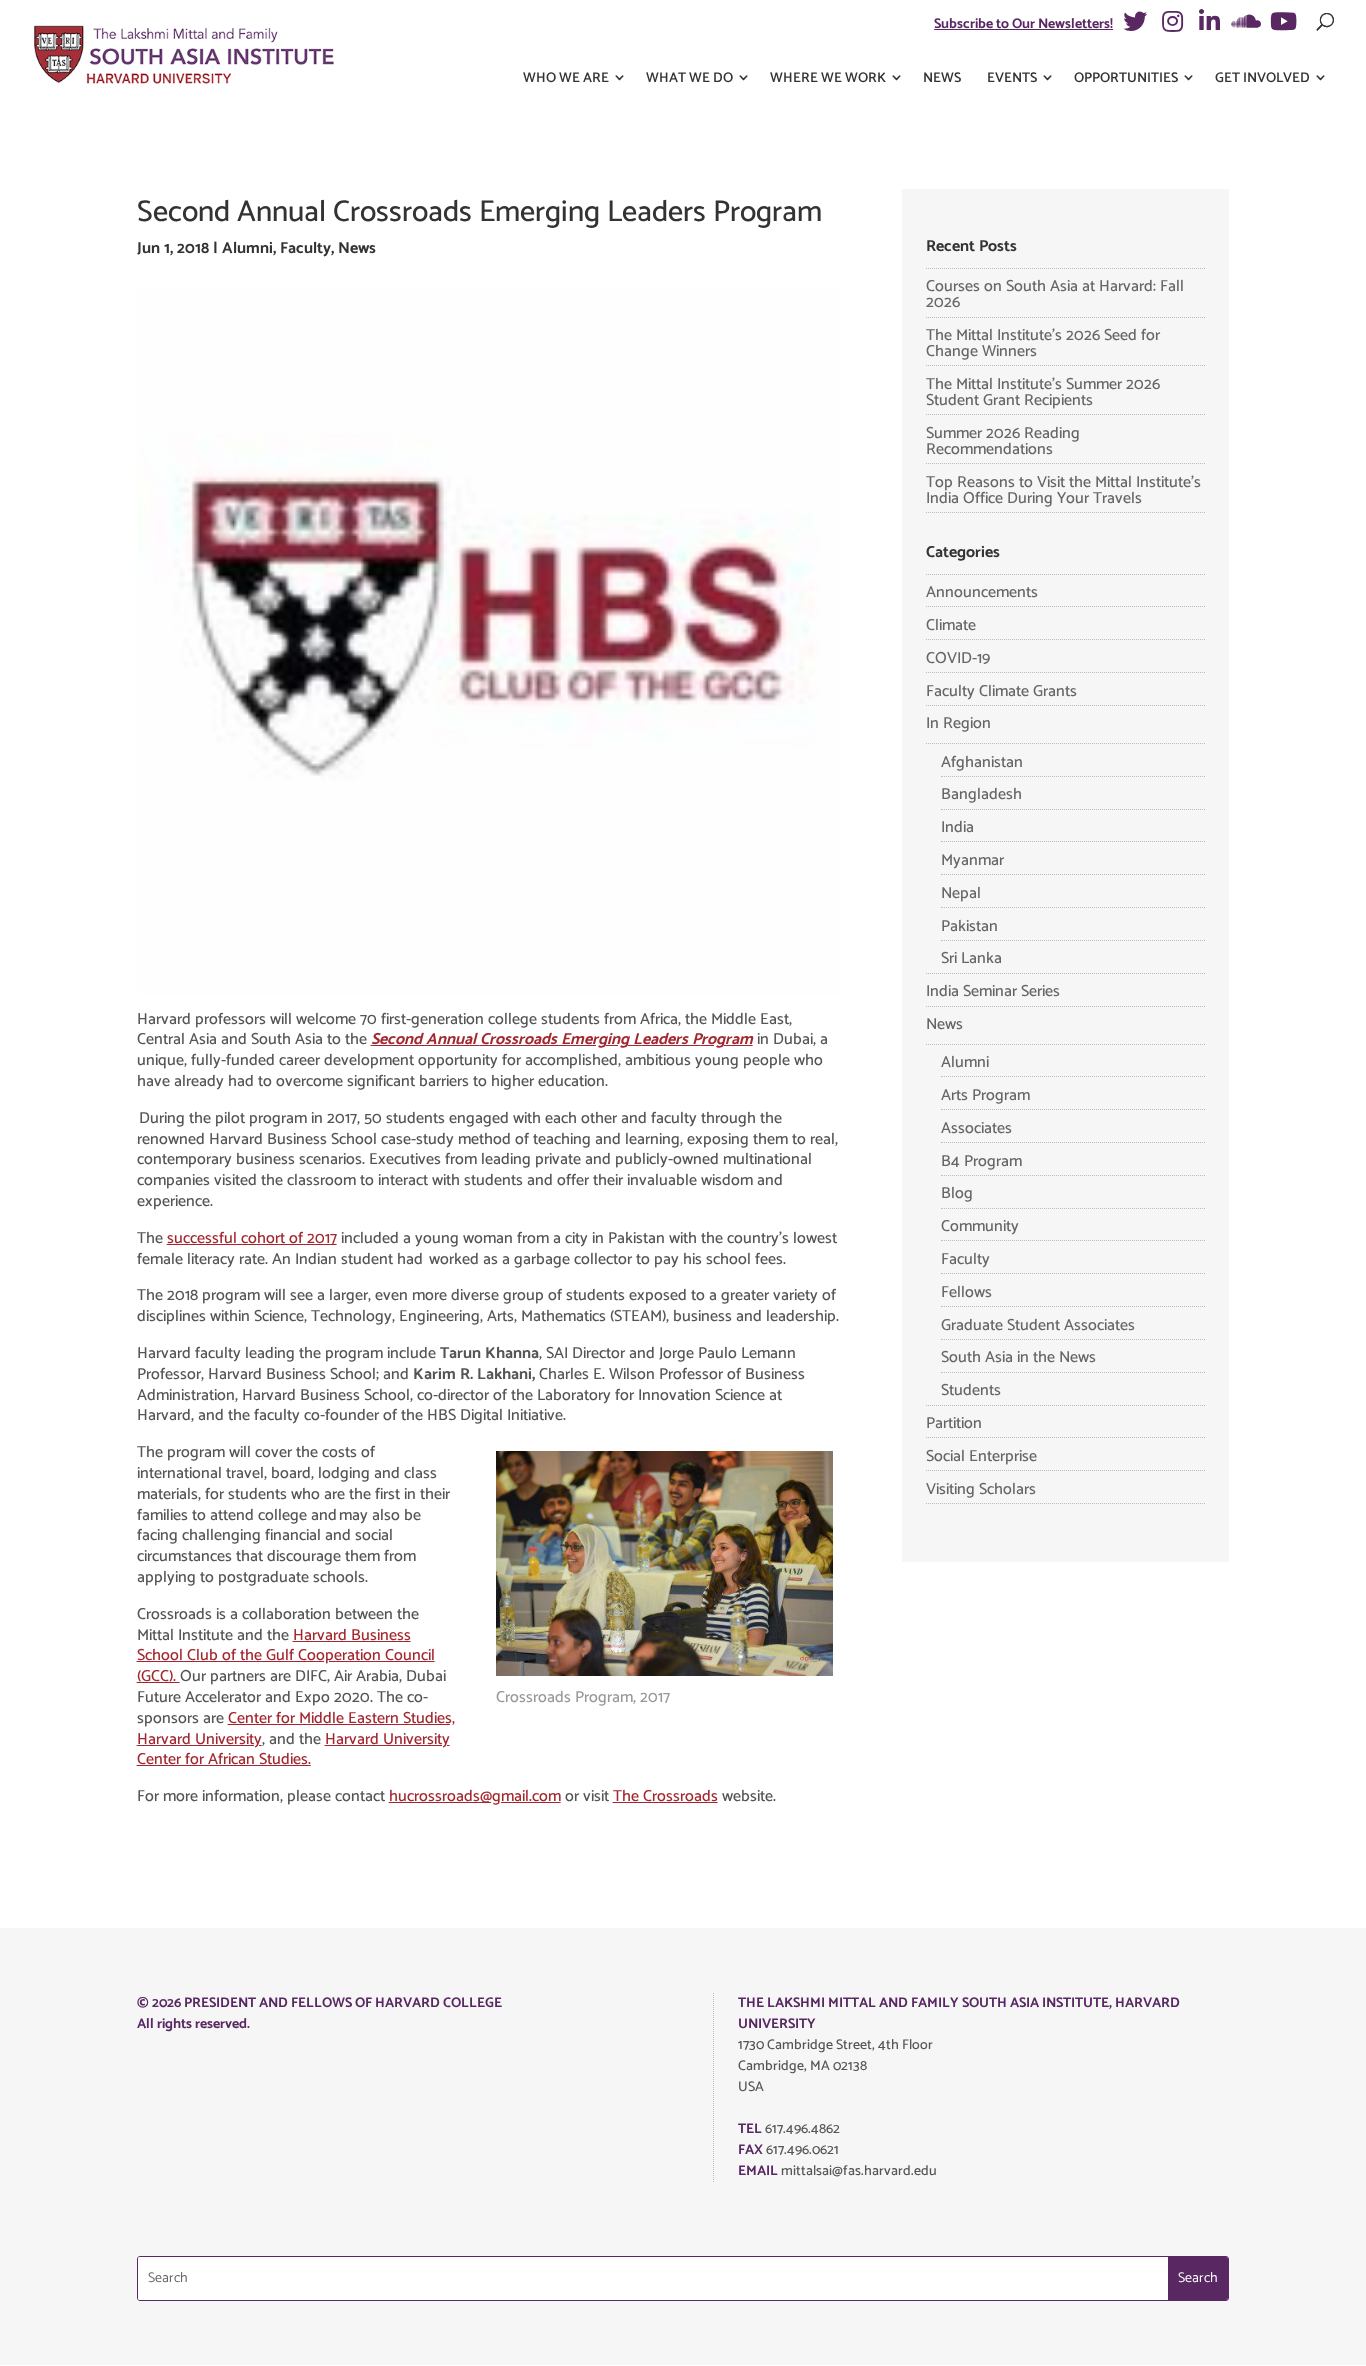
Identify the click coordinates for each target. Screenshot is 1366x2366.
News (942, 78)
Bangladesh (981, 794)
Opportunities (1126, 78)
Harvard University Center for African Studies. (293, 1750)
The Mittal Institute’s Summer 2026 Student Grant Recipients (1043, 392)
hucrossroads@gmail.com (475, 1796)
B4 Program (981, 1161)
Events (1012, 78)
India (957, 827)
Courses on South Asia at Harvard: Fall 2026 (1055, 294)
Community (980, 1226)
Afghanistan (982, 762)
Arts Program (985, 1095)
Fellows (966, 1292)
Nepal (961, 893)
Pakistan (969, 926)
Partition (954, 1423)
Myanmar (972, 860)
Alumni (247, 248)
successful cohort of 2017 (252, 1238)
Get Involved (1262, 78)
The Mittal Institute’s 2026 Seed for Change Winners (1043, 343)
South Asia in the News (1018, 1357)
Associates (976, 1128)
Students (971, 1390)
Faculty (305, 248)
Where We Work (828, 78)
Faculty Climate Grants (1001, 691)
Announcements (982, 592)
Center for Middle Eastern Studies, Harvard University (296, 1729)
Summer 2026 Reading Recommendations (1003, 441)
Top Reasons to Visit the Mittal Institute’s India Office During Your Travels (1063, 490)
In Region (958, 723)
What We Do (689, 78)
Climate (951, 625)
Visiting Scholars (981, 1489)
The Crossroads (665, 1796)
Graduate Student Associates (1038, 1325)
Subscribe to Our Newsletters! (1023, 24)
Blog (957, 1193)
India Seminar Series (993, 991)
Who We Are (566, 78)
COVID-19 (958, 658)
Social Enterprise (981, 1456)
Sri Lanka (971, 958)
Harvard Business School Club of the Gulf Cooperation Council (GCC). (286, 1656)
